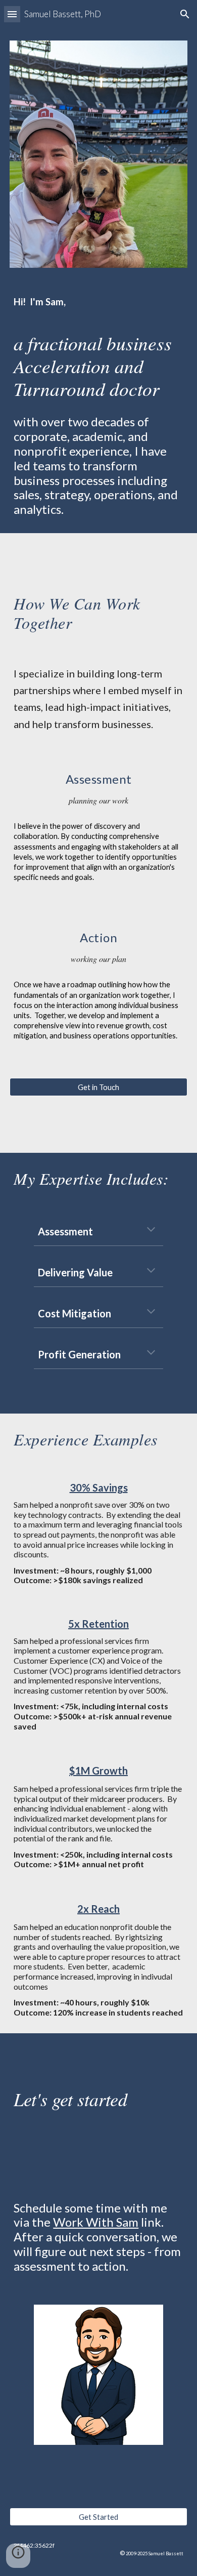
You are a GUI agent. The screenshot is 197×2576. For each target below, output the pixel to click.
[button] (12, 14)
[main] (98, 407)
